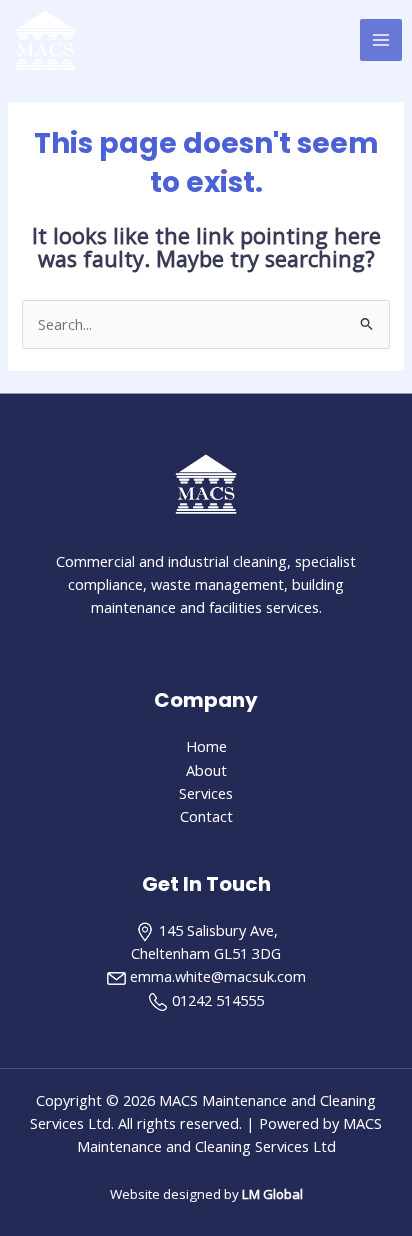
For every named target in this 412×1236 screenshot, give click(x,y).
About (206, 770)
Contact (206, 816)
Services (206, 793)
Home (206, 746)
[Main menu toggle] (381, 40)
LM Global (272, 1194)
